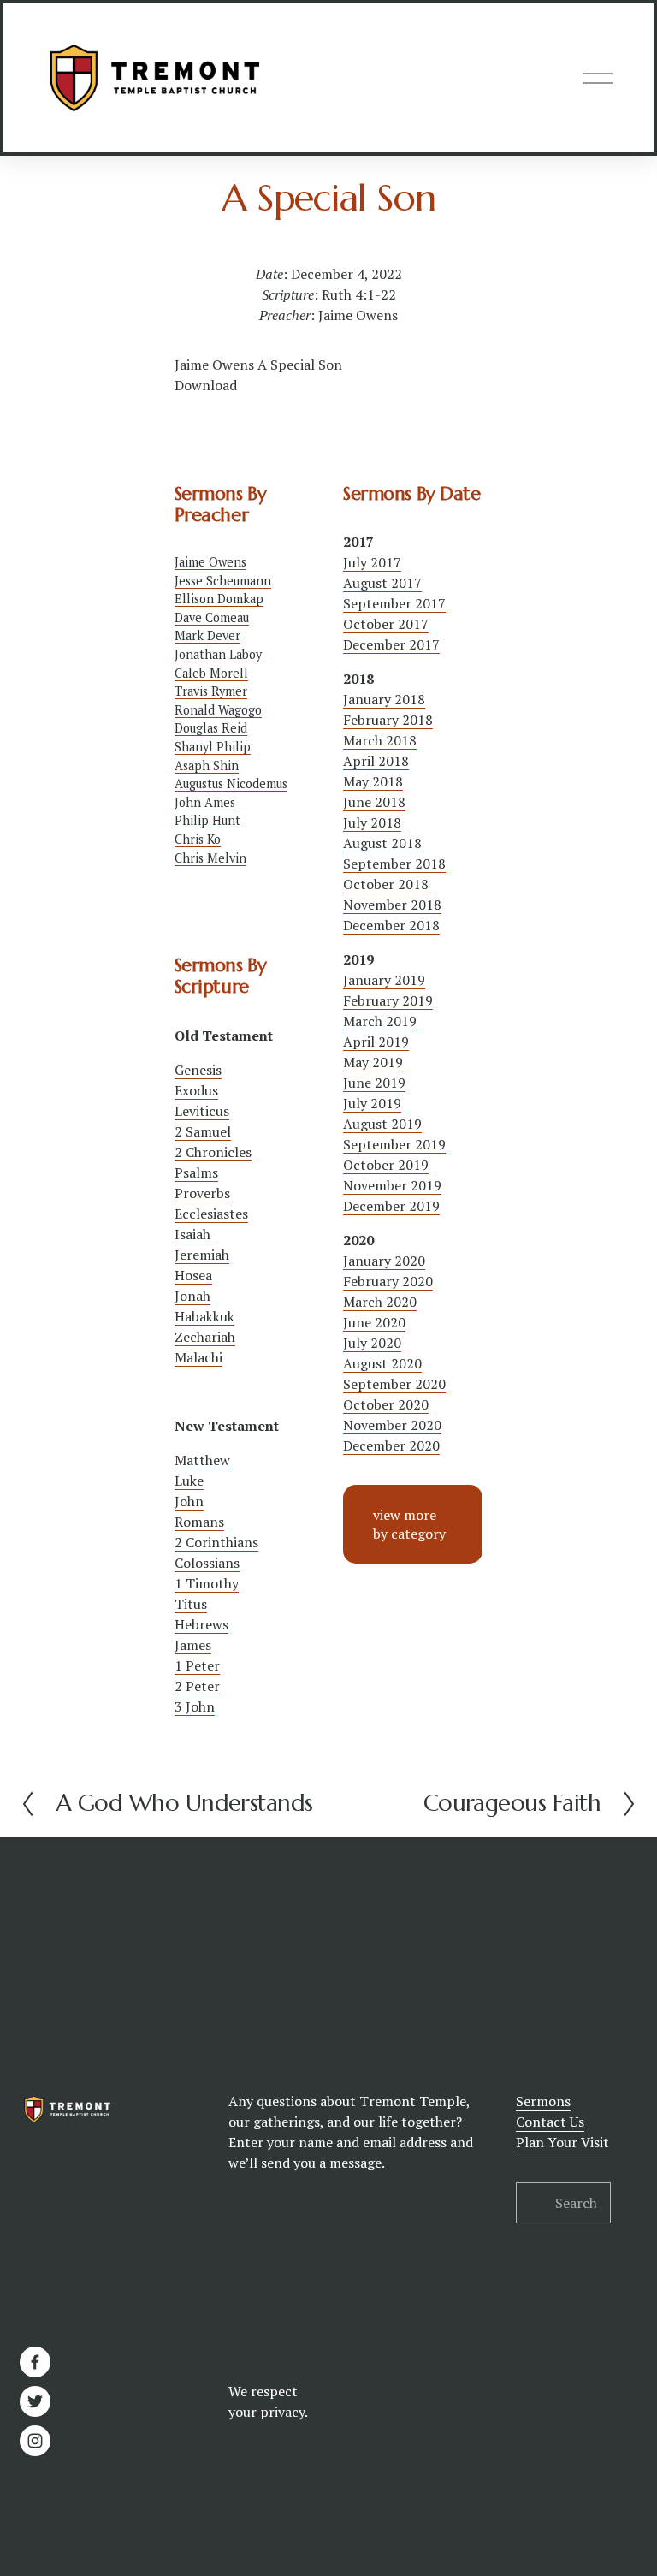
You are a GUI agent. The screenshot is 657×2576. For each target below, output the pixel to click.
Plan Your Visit (562, 2142)
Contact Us (550, 2122)
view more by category (409, 1524)
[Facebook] (35, 2362)
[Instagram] (35, 2441)
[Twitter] (35, 2401)
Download (206, 385)
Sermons (543, 2101)
